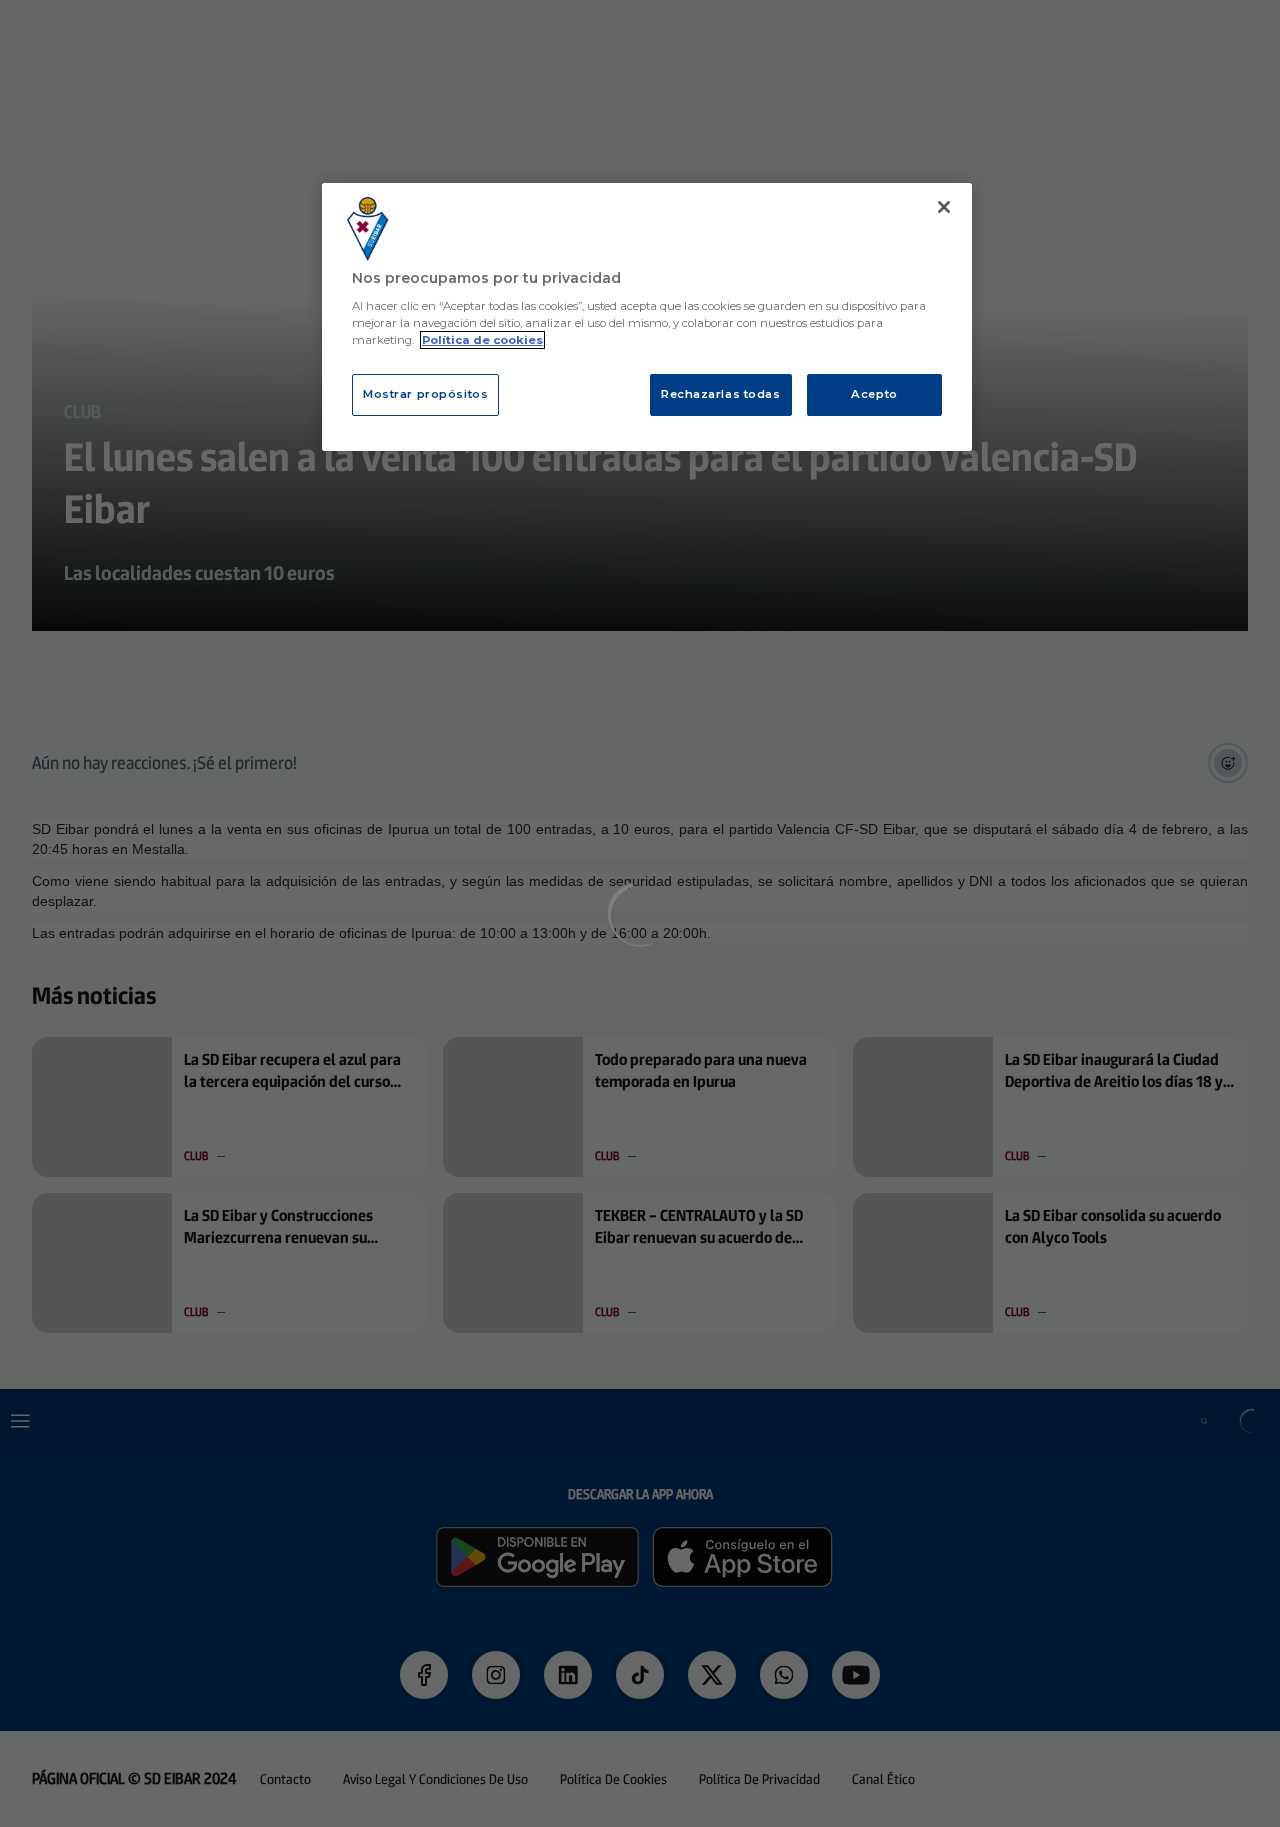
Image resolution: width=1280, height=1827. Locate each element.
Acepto (874, 394)
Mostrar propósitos (425, 394)
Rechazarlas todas (721, 394)
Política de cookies (482, 340)
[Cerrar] (944, 207)
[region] (647, 317)
